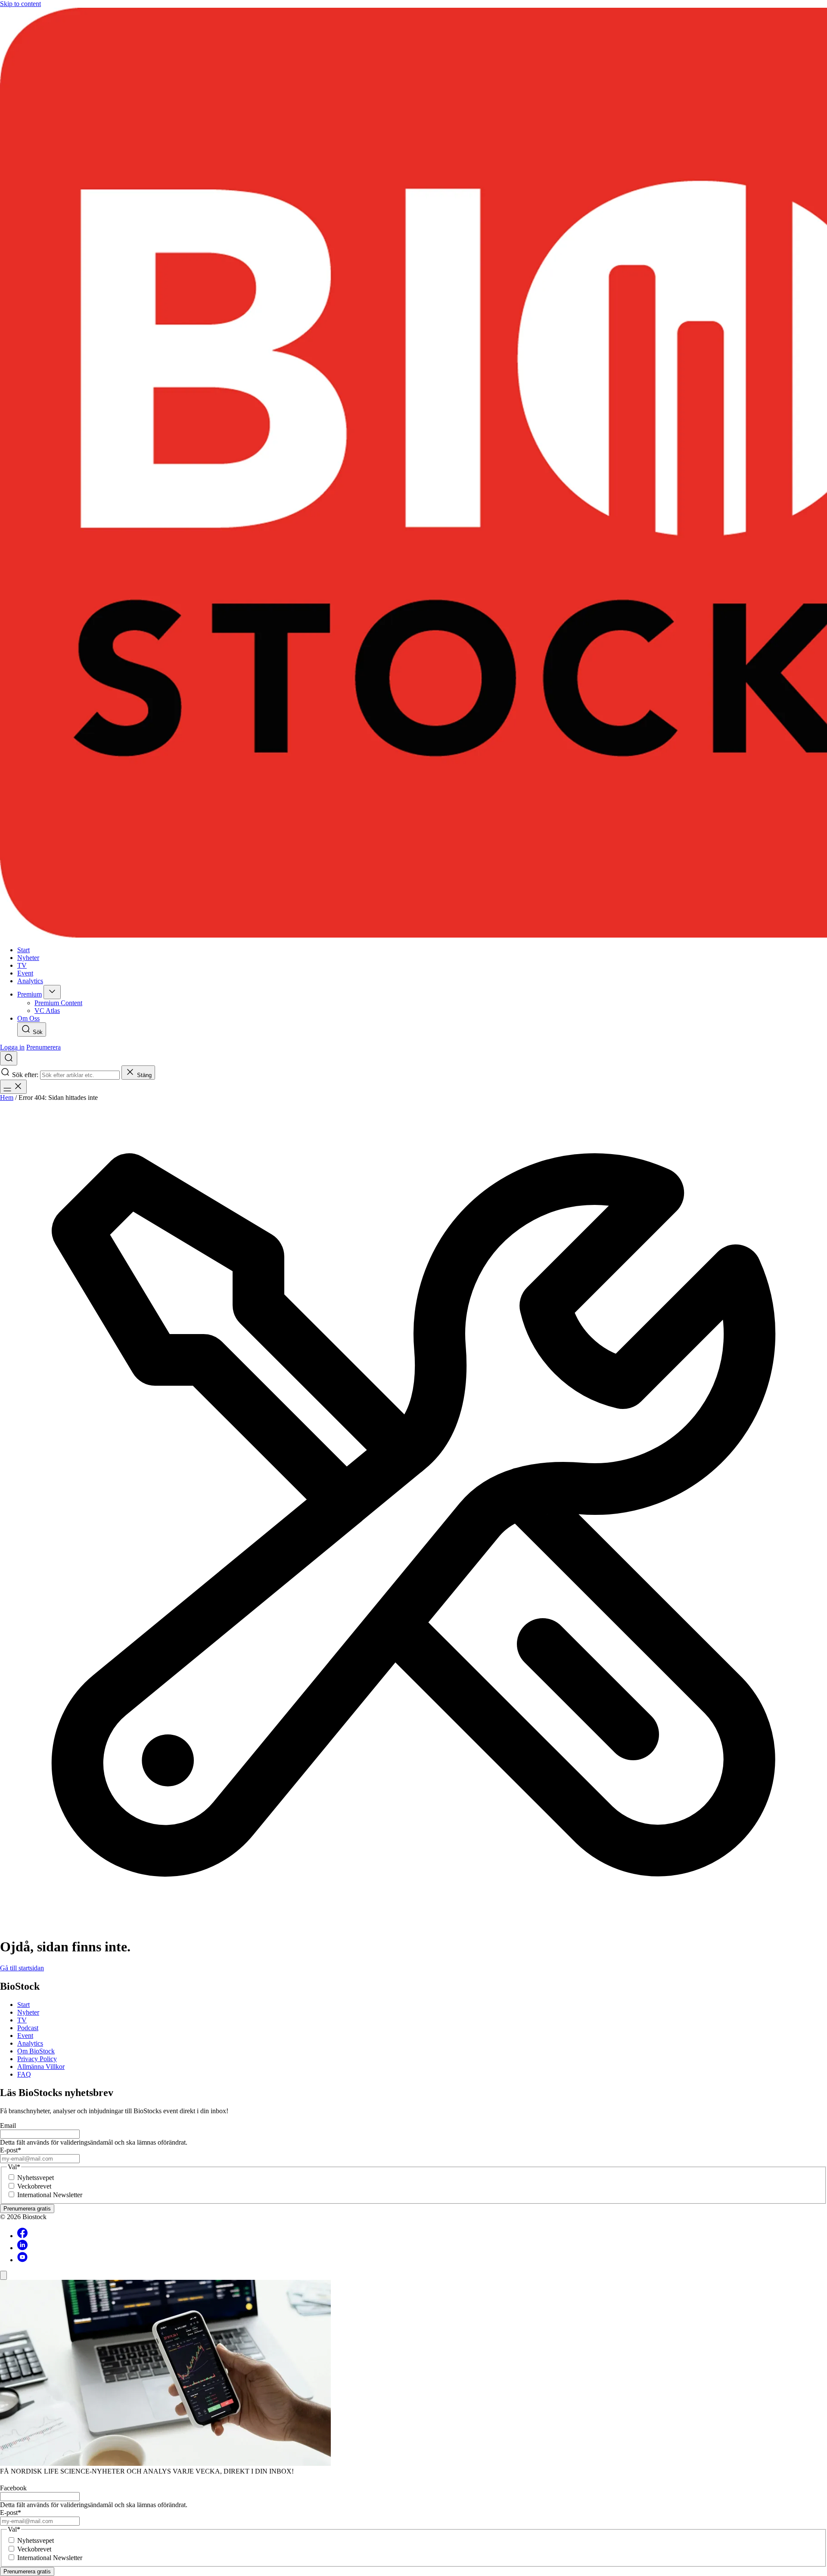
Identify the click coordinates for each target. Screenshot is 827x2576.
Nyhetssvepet (36, 2178)
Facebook (13, 2488)
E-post (11, 2150)
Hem (7, 1098)
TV (22, 2020)
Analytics (30, 2043)
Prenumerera (44, 1047)
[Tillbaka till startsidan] (413, 474)
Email (8, 2126)
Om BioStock (36, 2051)
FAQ (24, 2074)
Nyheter (28, 2012)
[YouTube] (22, 2260)
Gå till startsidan (22, 1968)
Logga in (12, 1047)
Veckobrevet (34, 2186)
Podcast (28, 2028)
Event (25, 2036)
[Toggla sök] (9, 1058)
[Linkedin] (22, 2248)
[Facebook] (22, 2236)
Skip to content (20, 4)
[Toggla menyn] (13, 1087)
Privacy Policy (37, 2059)
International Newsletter (50, 2195)
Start (23, 2005)
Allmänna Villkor (41, 2067)
